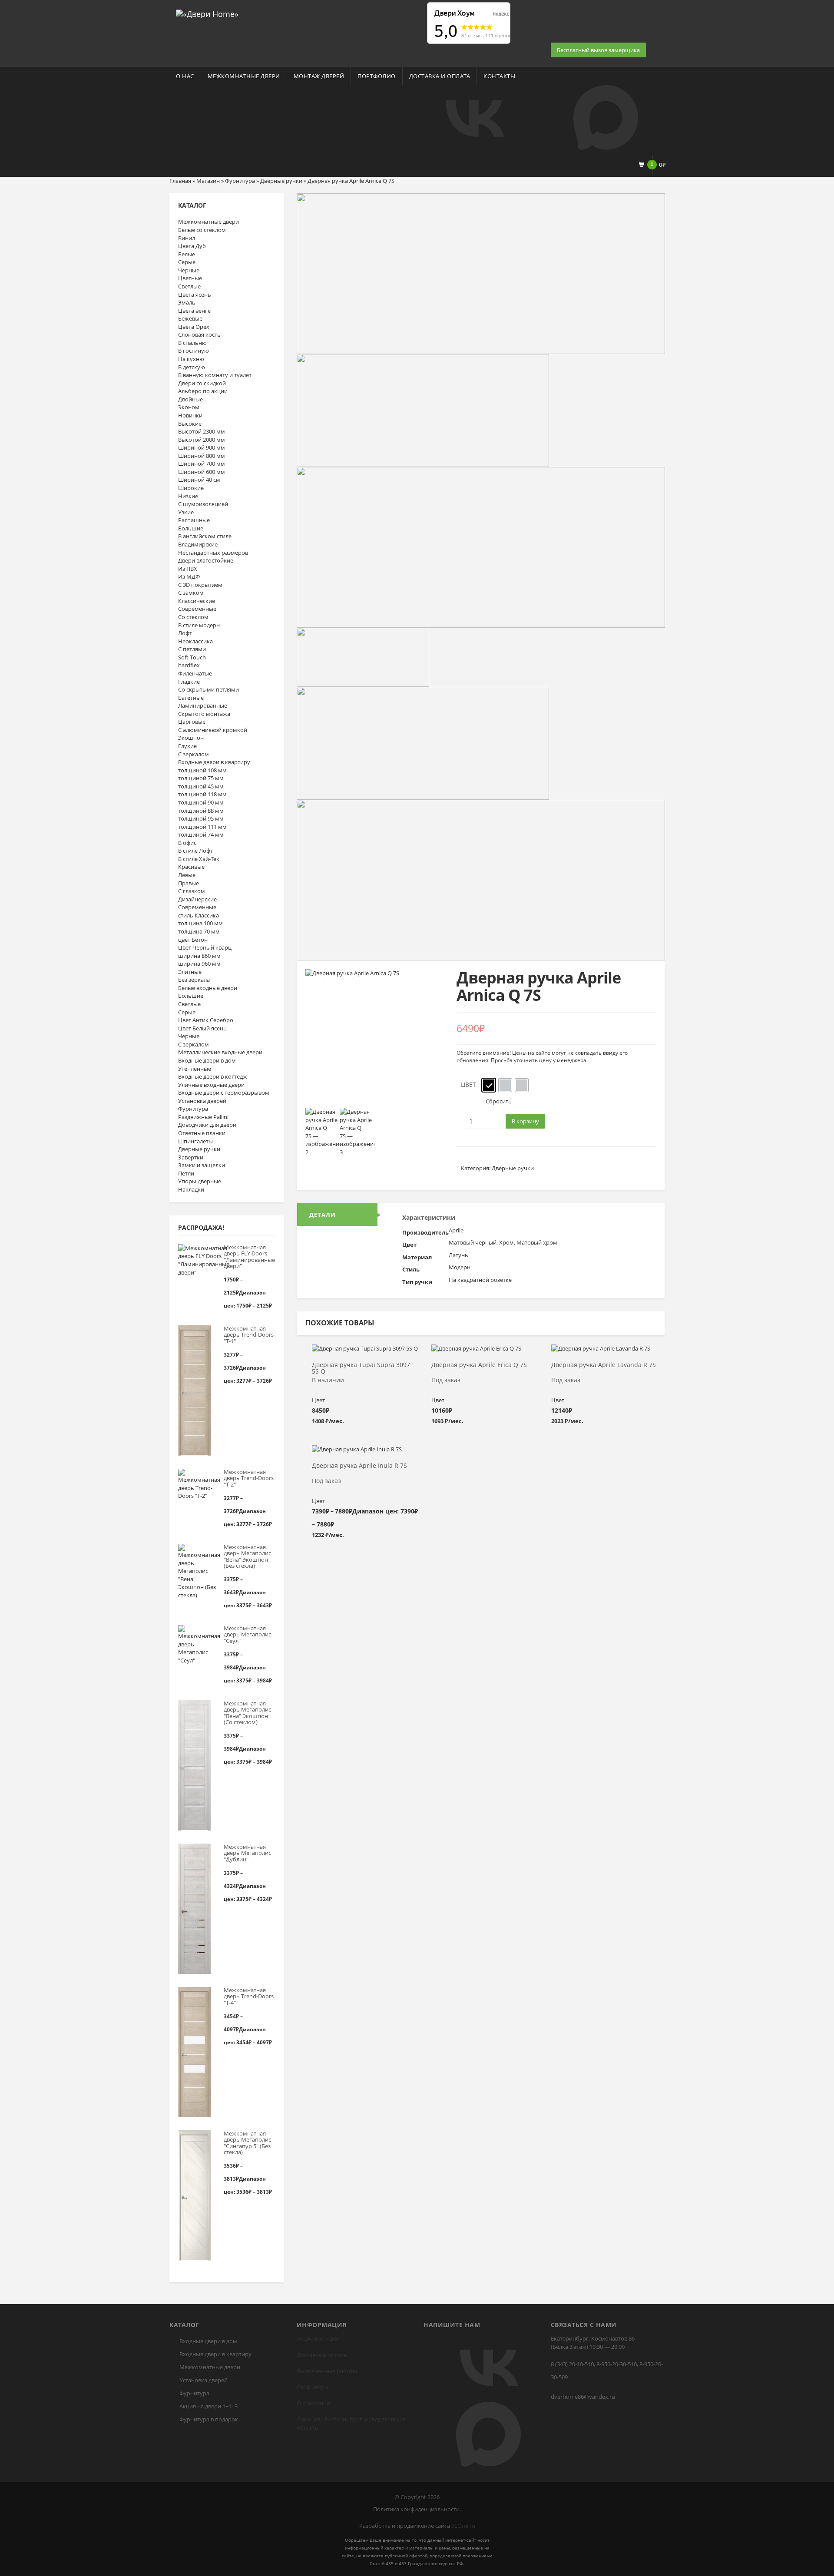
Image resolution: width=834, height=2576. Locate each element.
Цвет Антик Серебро (206, 1020)
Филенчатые (195, 673)
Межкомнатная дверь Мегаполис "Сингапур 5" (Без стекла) (247, 2143)
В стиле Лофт (195, 851)
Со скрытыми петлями (208, 689)
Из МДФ (189, 576)
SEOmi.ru (463, 2526)
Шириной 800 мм (202, 456)
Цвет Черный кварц (205, 947)
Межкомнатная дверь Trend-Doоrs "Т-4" (249, 1996)
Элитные (190, 972)
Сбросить (499, 1101)
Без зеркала (194, 980)
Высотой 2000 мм (202, 440)
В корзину (525, 1121)
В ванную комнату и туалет (215, 375)
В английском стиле (205, 536)
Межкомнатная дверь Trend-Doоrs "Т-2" (249, 1478)
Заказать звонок (573, 38)
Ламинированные (203, 705)
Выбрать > (365, 1352)
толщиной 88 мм (201, 811)
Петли (186, 1173)
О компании (313, 2403)
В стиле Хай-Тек (199, 859)
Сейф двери (312, 2387)
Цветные (190, 278)
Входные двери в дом (207, 1060)
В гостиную (194, 351)
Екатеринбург (343, 2419)
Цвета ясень (195, 295)
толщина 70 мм (199, 931)
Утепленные (195, 1069)
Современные (197, 609)
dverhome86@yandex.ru (583, 2397)
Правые (189, 883)
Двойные (190, 399)
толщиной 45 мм (201, 786)
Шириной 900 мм (202, 447)
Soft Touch (192, 657)
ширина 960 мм (199, 964)
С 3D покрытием (200, 585)
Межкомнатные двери (244, 76)
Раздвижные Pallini (203, 1117)
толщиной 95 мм (201, 818)
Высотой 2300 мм (202, 431)
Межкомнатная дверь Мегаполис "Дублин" (247, 1853)
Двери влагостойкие (206, 560)
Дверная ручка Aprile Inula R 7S (359, 1466)
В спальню (192, 343)
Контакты (499, 76)
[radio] (489, 1085)
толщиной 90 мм (201, 802)
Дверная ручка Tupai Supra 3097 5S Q (361, 1368)
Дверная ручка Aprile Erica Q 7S (479, 1365)
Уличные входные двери (211, 1085)
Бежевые (190, 318)
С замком (191, 593)
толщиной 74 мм (201, 834)
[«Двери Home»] (207, 13)
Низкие (188, 496)
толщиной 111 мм (202, 827)
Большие (191, 528)
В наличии (328, 1380)
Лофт (185, 633)
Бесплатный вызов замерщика (598, 50)
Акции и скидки (318, 2338)
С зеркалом (194, 754)
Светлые (189, 286)
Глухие (187, 746)
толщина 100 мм (200, 923)
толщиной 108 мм (202, 770)
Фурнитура (240, 181)
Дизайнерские (197, 899)
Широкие (191, 488)
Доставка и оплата (440, 76)
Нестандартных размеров (213, 553)
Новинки (190, 415)
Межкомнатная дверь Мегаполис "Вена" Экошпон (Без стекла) (247, 1556)
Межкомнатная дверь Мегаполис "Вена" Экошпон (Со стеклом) (247, 1713)
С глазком (192, 891)
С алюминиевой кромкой (213, 730)
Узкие (186, 512)
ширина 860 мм (199, 956)
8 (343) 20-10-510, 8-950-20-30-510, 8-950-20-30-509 (607, 2371)
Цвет (468, 1084)
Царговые (192, 722)
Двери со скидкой (202, 383)
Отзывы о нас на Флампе (330, 6)
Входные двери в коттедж (213, 1076)
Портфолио (377, 76)
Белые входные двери (208, 988)
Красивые (191, 867)
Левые (187, 875)
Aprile (456, 1230)
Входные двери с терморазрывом (224, 1093)
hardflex (189, 665)
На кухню (191, 359)
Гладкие (189, 682)
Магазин (208, 181)
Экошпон (191, 738)
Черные (189, 270)
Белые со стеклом (202, 230)
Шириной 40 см (199, 480)
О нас (185, 76)
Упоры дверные (200, 1181)
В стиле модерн (199, 625)
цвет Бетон (193, 940)
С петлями (192, 649)
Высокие (190, 424)
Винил (187, 238)
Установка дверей (202, 1101)
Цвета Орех (194, 327)
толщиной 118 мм (202, 794)
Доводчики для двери (207, 1125)
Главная (180, 181)
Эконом (189, 407)
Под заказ (446, 1380)
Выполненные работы (327, 2371)
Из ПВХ (188, 569)
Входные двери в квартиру (214, 762)
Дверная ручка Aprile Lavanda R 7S (604, 1365)
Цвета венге (194, 311)
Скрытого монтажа (204, 714)
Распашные (194, 520)
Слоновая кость (199, 334)
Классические (197, 601)
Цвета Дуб (192, 246)
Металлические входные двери (220, 1052)
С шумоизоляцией (203, 504)
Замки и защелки (202, 1165)
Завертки (191, 1157)
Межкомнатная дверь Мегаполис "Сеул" (247, 1634)
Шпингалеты (195, 1141)
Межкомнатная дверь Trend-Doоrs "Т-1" (249, 1335)
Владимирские (198, 544)
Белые (187, 254)
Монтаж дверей (319, 76)
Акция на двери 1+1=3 (208, 2406)
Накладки (191, 1189)
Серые (187, 262)
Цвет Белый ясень (202, 1028)
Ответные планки (202, 1133)
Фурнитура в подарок (209, 2419)
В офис (187, 843)
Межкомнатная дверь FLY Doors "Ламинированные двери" (249, 1257)
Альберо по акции (203, 391)
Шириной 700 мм (202, 464)
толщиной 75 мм (201, 778)
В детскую (192, 367)
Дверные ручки (281, 181)
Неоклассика (195, 641)
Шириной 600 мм (202, 472)
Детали (323, 1215)
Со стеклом (193, 617)
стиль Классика (199, 915)
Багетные (191, 698)
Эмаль (187, 302)
